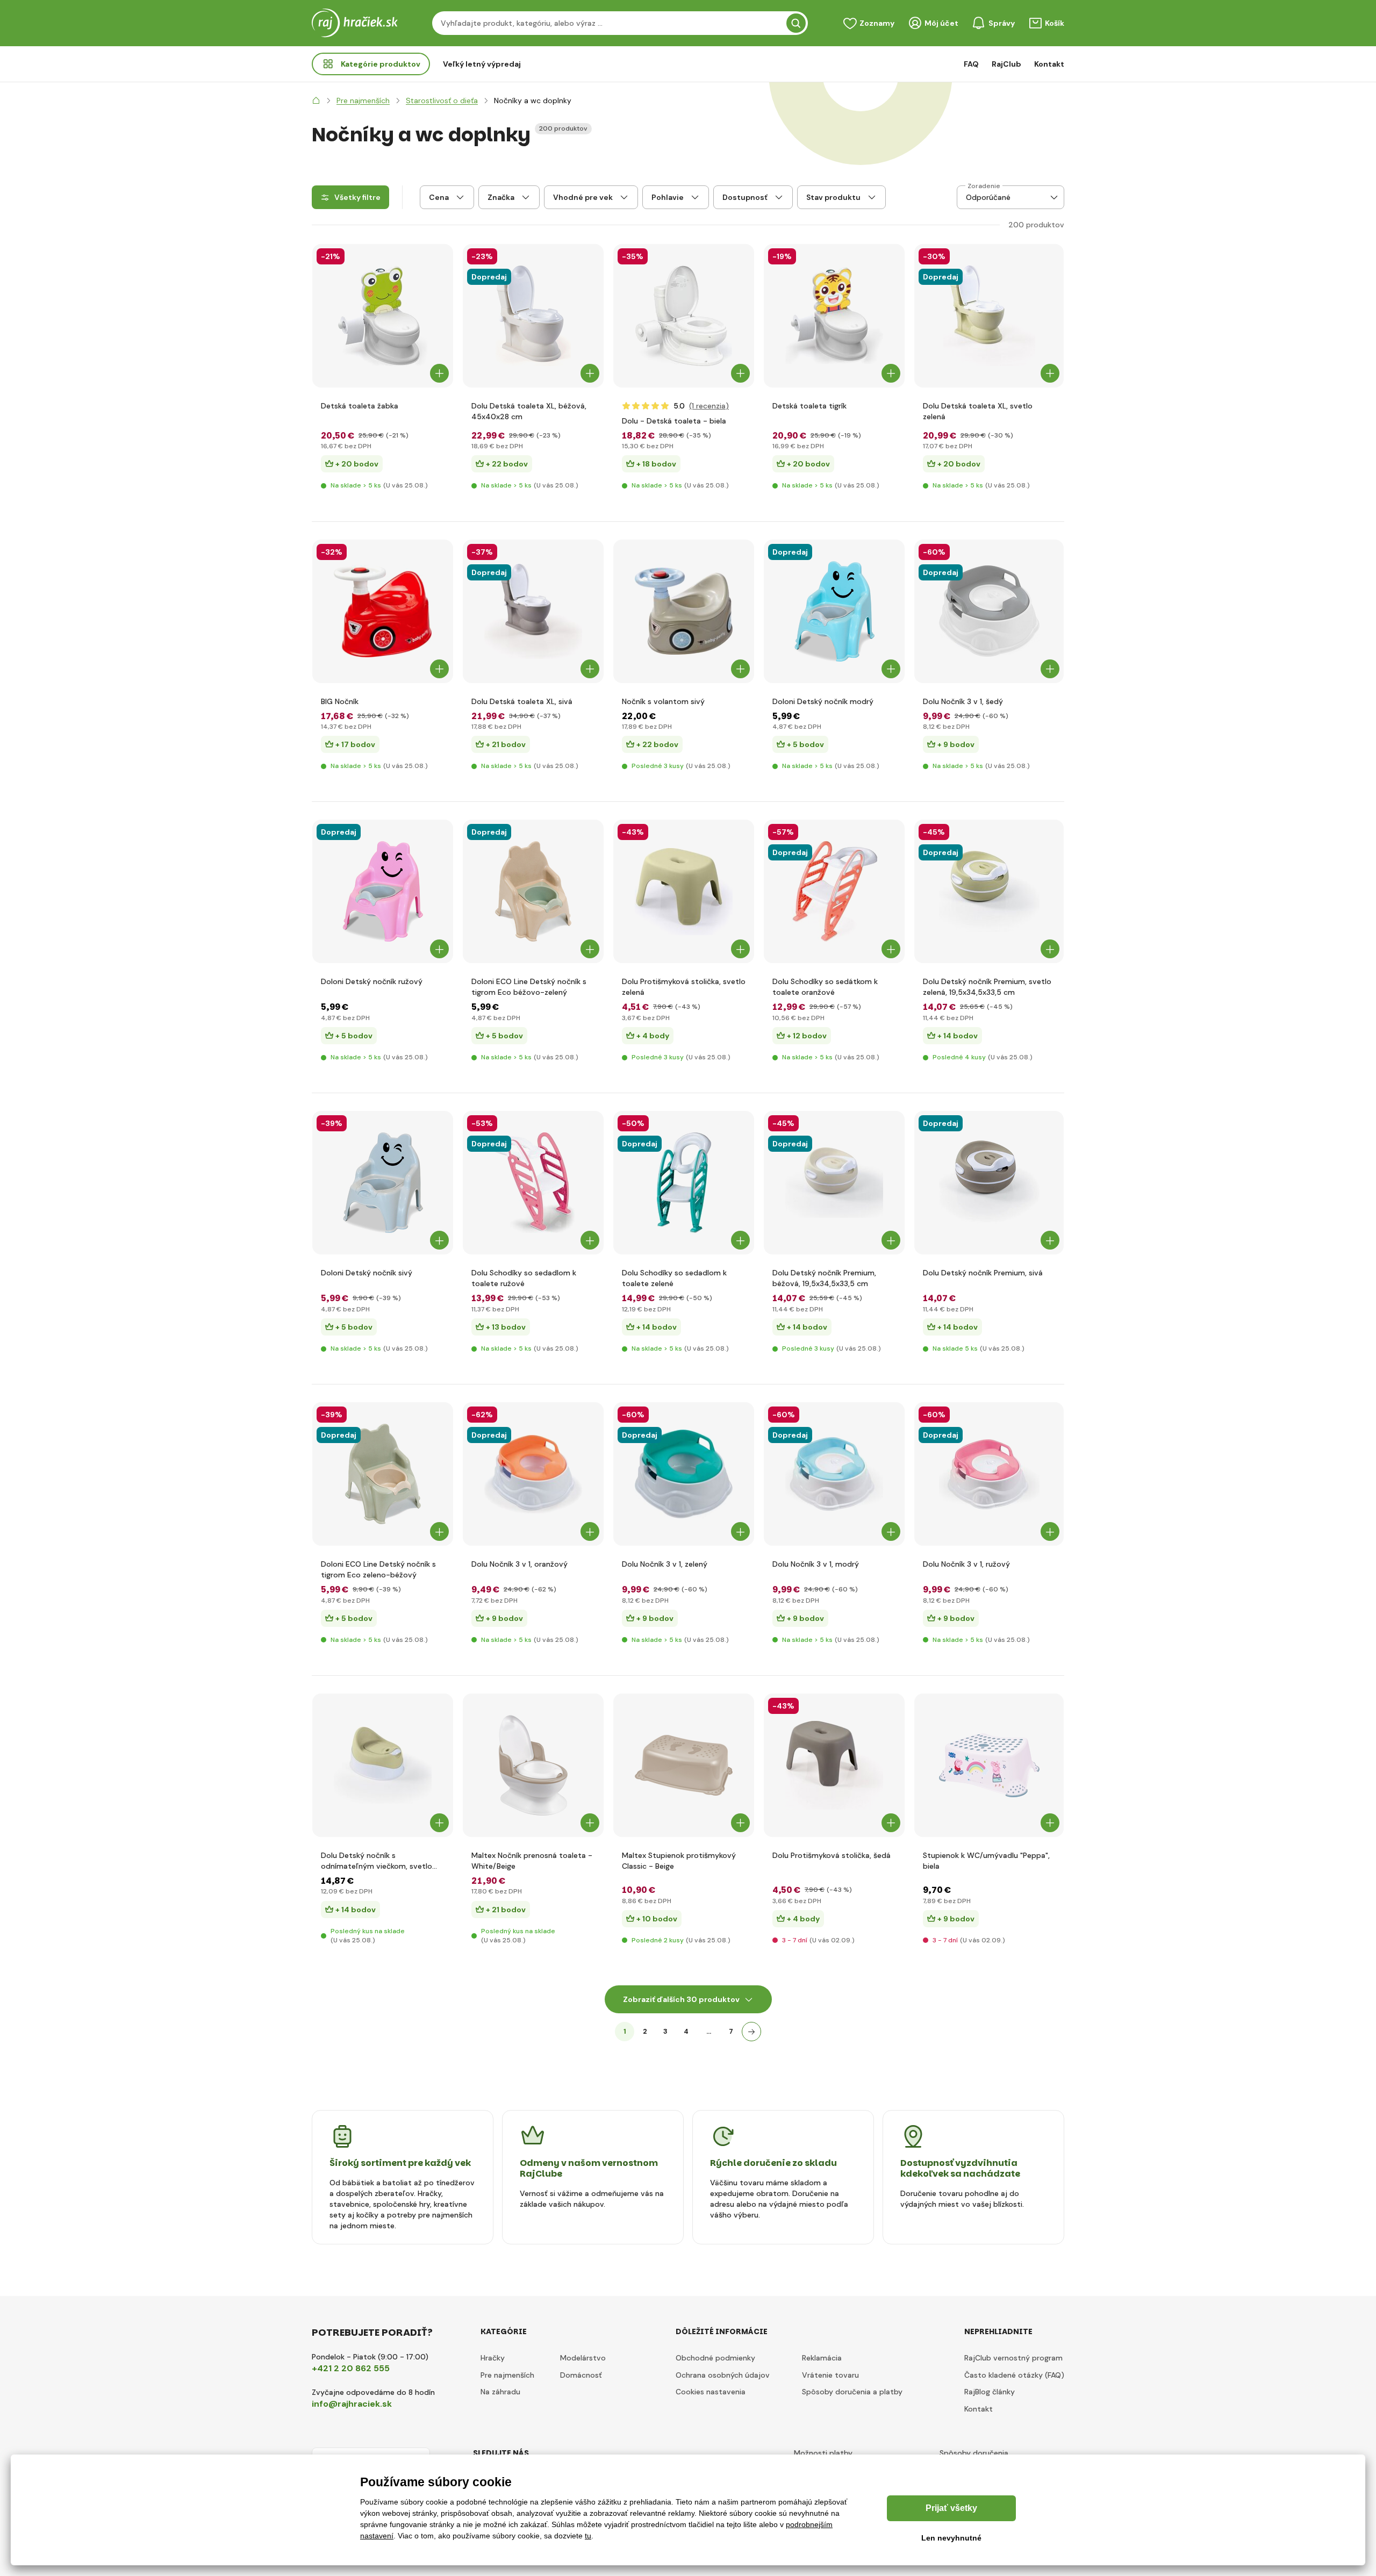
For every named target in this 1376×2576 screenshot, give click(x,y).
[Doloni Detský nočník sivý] (383, 1183)
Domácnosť (581, 2375)
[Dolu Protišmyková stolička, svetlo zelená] (684, 891)
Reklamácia (822, 2358)
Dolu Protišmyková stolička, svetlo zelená (684, 987)
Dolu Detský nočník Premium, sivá (983, 1273)
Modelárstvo (583, 2358)
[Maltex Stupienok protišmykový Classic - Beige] (684, 1765)
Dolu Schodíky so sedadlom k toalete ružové (524, 1278)
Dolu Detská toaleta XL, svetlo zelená (978, 411)
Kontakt (1049, 64)
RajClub (1006, 64)
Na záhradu (500, 2392)
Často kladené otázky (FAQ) (1014, 2375)
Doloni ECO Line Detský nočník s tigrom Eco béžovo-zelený (529, 987)
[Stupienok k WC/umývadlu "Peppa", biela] (989, 1765)
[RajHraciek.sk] (316, 101)
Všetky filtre (357, 197)
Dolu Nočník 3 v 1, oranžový (519, 1564)
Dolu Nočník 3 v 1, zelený (665, 1564)
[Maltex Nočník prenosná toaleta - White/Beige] (533, 1765)
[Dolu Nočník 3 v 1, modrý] (834, 1474)
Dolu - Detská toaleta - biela (674, 421)
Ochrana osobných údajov (723, 2375)
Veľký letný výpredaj (482, 64)
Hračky (493, 2358)
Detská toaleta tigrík (809, 406)
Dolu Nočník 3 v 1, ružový (966, 1564)
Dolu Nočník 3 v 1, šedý (963, 701)
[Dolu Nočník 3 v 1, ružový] (989, 1474)
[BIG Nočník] (383, 611)
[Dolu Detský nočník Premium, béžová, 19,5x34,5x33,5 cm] (834, 1183)
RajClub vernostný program (1013, 2358)
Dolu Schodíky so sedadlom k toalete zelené (674, 1278)
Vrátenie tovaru (830, 2375)
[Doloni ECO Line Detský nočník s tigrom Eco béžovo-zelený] (533, 891)
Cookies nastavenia (711, 2392)
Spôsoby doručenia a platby (852, 2392)
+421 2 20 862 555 (351, 2368)
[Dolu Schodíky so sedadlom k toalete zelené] (684, 1183)
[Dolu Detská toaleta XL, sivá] (533, 611)
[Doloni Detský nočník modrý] (834, 611)
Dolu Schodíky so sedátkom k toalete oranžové (825, 987)
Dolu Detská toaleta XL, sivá (522, 701)
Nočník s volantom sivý (663, 701)
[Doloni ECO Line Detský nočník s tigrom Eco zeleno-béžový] (383, 1474)
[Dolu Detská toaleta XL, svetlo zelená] (989, 316)
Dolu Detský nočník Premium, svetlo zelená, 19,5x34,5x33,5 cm (987, 987)
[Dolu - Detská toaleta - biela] (684, 316)
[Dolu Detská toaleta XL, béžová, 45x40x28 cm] (533, 316)
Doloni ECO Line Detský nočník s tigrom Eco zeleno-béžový (378, 1569)
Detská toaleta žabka (360, 406)
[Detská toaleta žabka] (383, 316)
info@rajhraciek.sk (352, 2404)
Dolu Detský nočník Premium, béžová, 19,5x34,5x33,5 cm (824, 1278)
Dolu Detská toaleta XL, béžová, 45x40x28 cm (529, 411)
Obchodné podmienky (715, 2358)
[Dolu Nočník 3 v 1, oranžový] (533, 1474)
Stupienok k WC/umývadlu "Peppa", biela (986, 1861)
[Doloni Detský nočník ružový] (383, 891)
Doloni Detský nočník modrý (823, 701)
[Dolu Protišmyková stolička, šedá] (834, 1765)
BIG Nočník (340, 701)
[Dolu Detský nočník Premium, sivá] (989, 1183)
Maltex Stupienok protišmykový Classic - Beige (679, 1861)
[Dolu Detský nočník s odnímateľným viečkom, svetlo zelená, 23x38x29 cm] (383, 1765)
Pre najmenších (507, 2375)
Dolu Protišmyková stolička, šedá (832, 1855)
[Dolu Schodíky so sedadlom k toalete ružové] (533, 1183)
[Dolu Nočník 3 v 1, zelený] (684, 1474)
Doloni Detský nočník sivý (367, 1273)
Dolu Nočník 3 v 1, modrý (816, 1564)
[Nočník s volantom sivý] (684, 611)
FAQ (971, 64)
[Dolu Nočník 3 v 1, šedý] (989, 611)
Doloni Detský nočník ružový (372, 981)
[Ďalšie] (751, 2032)
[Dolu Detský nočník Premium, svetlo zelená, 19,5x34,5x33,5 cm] (989, 891)
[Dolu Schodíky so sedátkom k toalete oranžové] (834, 891)
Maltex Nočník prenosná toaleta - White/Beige (532, 1861)
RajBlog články (990, 2392)
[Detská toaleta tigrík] (834, 316)
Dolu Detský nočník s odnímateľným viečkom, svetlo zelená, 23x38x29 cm (377, 1861)
